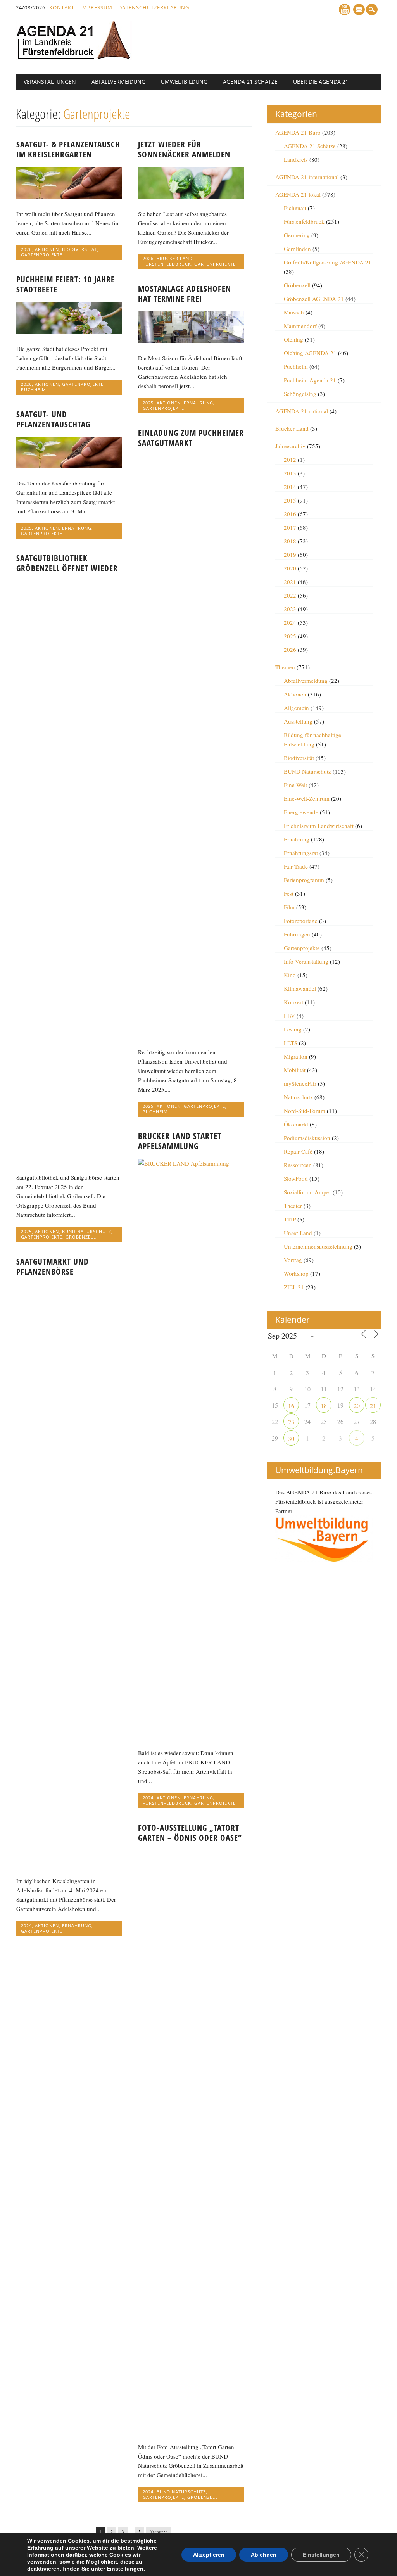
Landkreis (296, 159)
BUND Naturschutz (87, 1231)
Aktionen (47, 249)
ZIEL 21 (294, 1287)
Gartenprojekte (42, 255)
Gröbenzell (81, 1237)
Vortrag (293, 1260)
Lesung (293, 1029)
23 (291, 1422)
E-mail (360, 10)
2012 (290, 460)
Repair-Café (298, 1151)
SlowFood (296, 1178)
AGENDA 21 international (307, 177)
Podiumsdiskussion (307, 1138)
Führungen (297, 934)
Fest (289, 893)
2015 (290, 500)
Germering (297, 235)
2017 (290, 527)
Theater (293, 1206)
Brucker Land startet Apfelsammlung (180, 1141)
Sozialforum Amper (307, 1192)
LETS (291, 1043)
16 (291, 1405)
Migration (296, 1056)
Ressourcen (298, 1165)
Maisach (294, 312)
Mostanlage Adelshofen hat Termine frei (185, 294)
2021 (290, 582)
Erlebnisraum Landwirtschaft (319, 826)
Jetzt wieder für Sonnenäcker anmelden (184, 149)
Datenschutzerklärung (154, 7)
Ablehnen (264, 2555)
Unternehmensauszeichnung (318, 1246)
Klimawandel (300, 988)
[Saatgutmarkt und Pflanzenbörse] (69, 1864)
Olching (293, 339)
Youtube (345, 10)
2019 (290, 555)
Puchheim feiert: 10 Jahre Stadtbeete (66, 284)
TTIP (290, 1219)
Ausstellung (298, 721)
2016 (290, 514)
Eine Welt (295, 785)
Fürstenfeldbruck (167, 264)
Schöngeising (300, 394)
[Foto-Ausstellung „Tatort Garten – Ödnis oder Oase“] (191, 2430)
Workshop (296, 1273)
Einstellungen (125, 2569)
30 (291, 1438)
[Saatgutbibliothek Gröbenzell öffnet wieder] (69, 1160)
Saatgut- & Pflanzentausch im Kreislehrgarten (68, 149)
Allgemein (296, 708)
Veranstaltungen (50, 82)
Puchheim (34, 390)
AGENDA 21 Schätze (250, 82)
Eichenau (295, 208)
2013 (290, 473)
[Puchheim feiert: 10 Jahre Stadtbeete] (69, 332)
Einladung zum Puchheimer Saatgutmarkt (191, 438)
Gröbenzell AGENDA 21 (314, 299)
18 (324, 1405)
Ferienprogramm (304, 880)
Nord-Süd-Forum (305, 1111)
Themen (285, 667)
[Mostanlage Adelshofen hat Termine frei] (191, 341)
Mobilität (295, 1070)
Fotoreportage (301, 921)
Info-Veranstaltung (306, 961)
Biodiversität (80, 249)
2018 (290, 541)
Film (289, 907)
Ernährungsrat (301, 853)
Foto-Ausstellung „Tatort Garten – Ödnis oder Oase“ (190, 1833)
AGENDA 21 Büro (298, 132)
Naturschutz (298, 1097)
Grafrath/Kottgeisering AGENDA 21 (328, 262)
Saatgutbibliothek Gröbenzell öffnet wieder (67, 563)
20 (357, 1405)
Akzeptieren (209, 2555)
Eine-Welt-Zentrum (307, 798)
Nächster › (159, 2532)
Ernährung (198, 403)
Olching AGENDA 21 (310, 353)
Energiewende (301, 812)
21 (373, 1405)
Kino (290, 975)
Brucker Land (175, 258)
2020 (290, 568)
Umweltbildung (184, 82)
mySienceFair (300, 1083)
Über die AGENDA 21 (321, 82)
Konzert (293, 1002)
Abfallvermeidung (118, 82)
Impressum (96, 7)
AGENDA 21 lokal (298, 194)
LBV (289, 1016)
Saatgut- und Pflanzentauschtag (53, 419)
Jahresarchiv (290, 446)
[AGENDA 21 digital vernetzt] (74, 57)
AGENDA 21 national (302, 411)
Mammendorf (300, 326)
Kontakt (62, 7)
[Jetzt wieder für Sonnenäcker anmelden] (191, 197)
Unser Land (298, 1233)
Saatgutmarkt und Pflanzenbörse (53, 1266)
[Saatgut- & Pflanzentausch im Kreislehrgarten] (69, 197)
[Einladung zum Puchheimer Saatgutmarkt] (191, 1035)
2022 (290, 595)
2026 (26, 249)
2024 (148, 1798)
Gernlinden (297, 249)
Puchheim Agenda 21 (310, 380)
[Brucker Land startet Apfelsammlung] (191, 1163)
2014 (290, 487)
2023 (290, 609)
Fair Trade (296, 866)
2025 (148, 403)
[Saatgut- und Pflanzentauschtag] (69, 466)
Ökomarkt (296, 1124)
